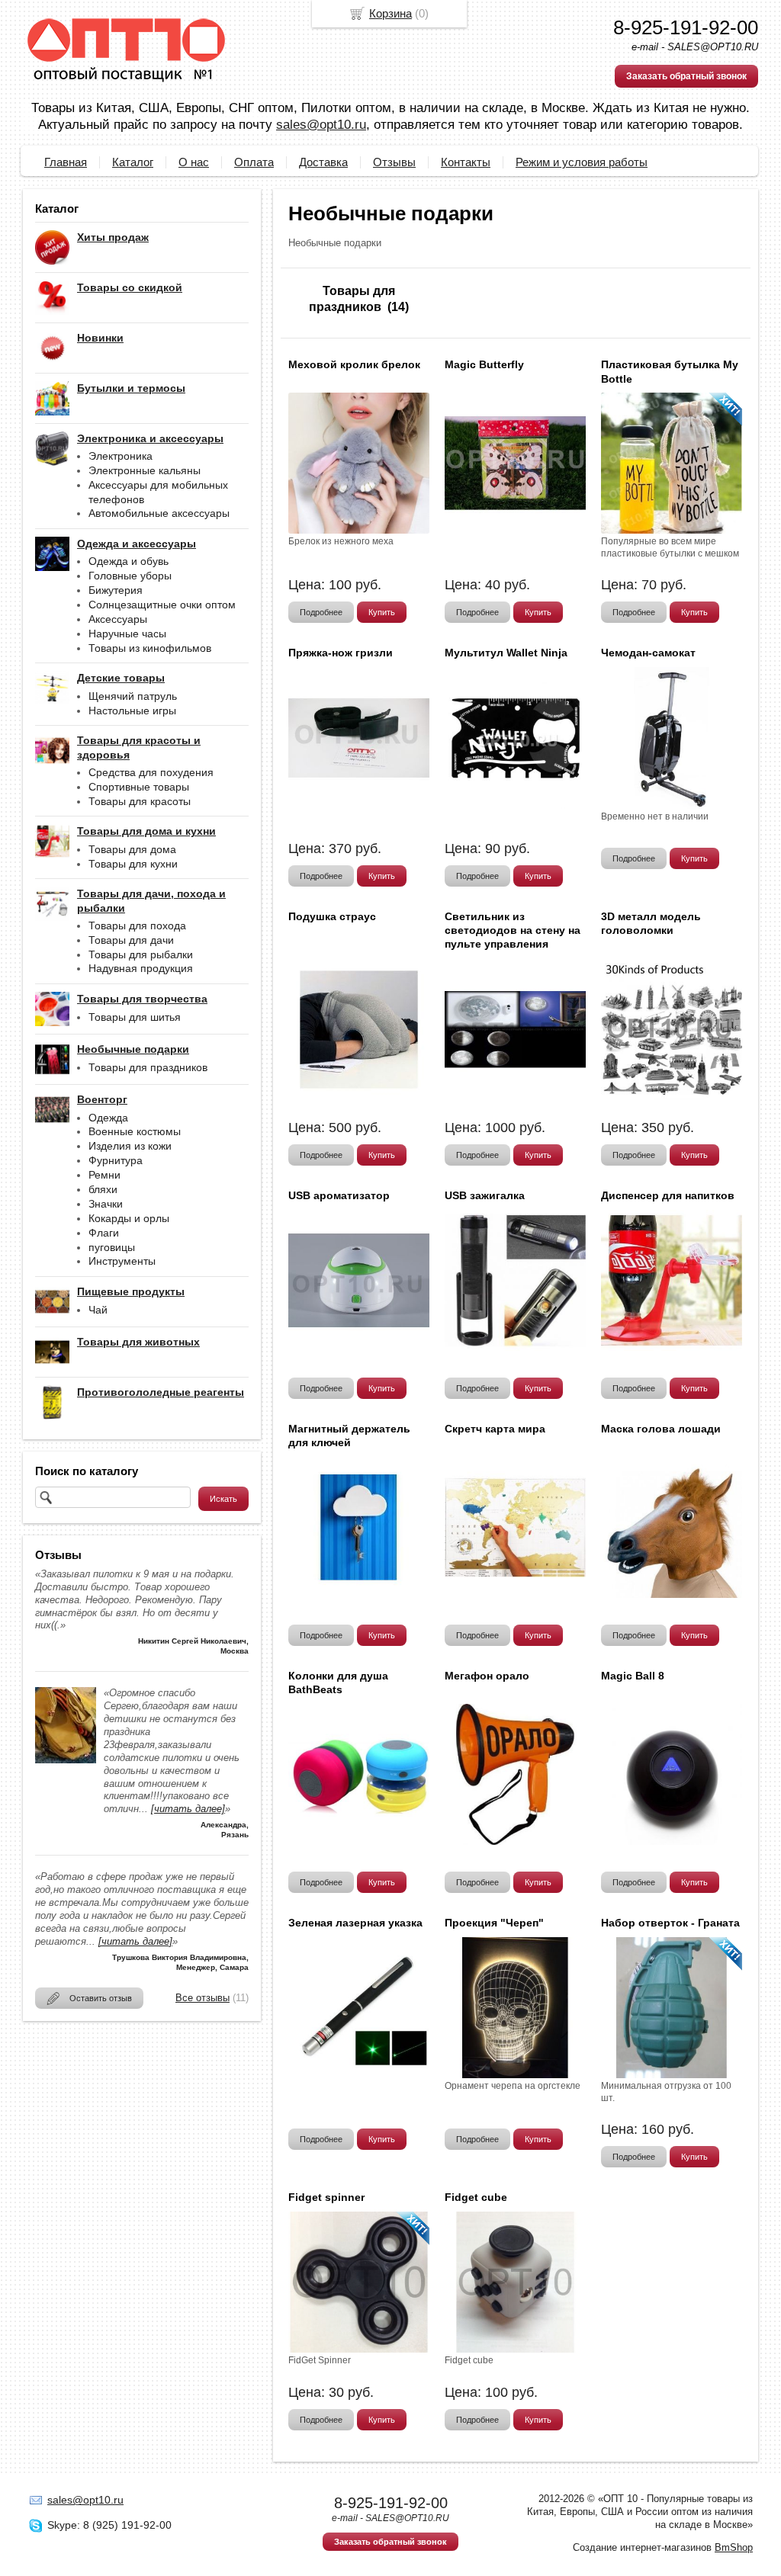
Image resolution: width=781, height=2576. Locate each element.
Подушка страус (332, 916)
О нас (194, 162)
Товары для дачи (131, 940)
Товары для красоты (140, 801)
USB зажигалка (485, 1195)
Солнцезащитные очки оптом (162, 605)
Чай (98, 1310)
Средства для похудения (151, 772)
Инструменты (122, 1261)
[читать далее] (188, 1809)
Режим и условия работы (582, 162)
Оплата (254, 162)
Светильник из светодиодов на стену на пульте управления (513, 930)
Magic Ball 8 (633, 1676)
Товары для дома (132, 849)
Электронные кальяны (145, 470)
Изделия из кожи (130, 1146)
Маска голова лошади (661, 1429)
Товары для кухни (133, 864)
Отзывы (394, 162)
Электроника (121, 456)
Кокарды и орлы (129, 1218)
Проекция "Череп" (494, 1923)
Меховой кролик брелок (354, 364)
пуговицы (112, 1247)
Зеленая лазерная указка (355, 1923)
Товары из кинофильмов (150, 648)
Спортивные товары (139, 787)
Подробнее (321, 612)
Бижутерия (116, 590)
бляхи (103, 1189)
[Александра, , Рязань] (66, 1760)
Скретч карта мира (495, 1429)
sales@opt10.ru (321, 125)
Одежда (108, 1118)
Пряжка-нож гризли (341, 653)
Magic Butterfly (484, 364)
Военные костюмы (135, 1131)
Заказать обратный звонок (686, 76)
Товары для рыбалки (141, 954)
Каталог (133, 162)
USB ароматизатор (339, 1195)
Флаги (104, 1233)
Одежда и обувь (129, 561)
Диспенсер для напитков (668, 1195)
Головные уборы (130, 576)
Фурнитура (116, 1160)
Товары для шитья (135, 1017)
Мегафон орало (487, 1676)
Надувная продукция (141, 968)
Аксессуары (118, 619)
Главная (66, 162)
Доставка (323, 162)
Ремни (104, 1175)
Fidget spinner (326, 2197)
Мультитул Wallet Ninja (506, 653)
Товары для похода (137, 925)
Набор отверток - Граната (670, 1923)
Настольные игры (132, 711)
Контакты (466, 162)
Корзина (390, 13)
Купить (382, 612)
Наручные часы (127, 634)
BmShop (734, 2547)
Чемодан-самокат (648, 653)
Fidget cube (476, 2197)
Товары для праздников (148, 1067)
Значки (106, 1204)
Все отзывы (202, 1998)
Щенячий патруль (133, 696)
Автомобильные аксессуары (159, 513)
